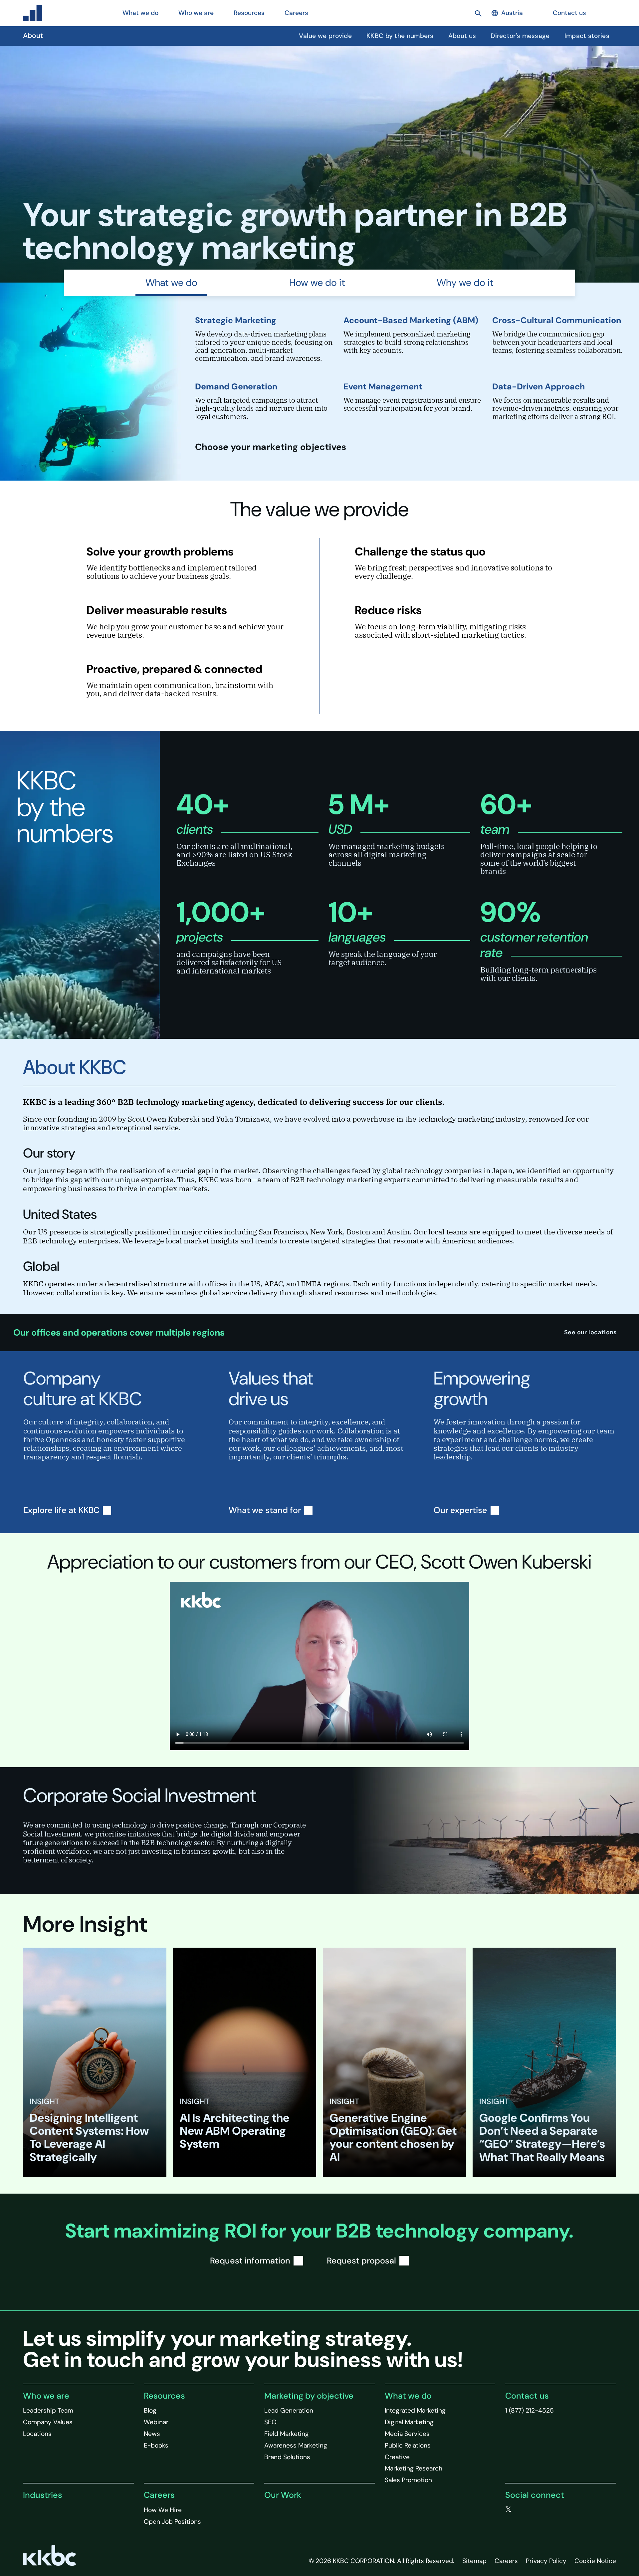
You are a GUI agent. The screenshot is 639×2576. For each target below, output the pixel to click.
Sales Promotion (408, 2480)
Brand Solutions (287, 2457)
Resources (164, 2396)
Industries (43, 2495)
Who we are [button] (196, 13)
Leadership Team (48, 2410)
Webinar (156, 2422)
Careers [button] (296, 13)
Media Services (407, 2434)
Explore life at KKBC (61, 1510)
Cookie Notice (595, 2561)
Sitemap (474, 2561)
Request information (250, 2261)
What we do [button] (140, 13)
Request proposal (361, 2261)
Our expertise (460, 1510)
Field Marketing (287, 2434)
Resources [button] (249, 13)
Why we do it (465, 283)
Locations (37, 2434)
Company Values (48, 2422)
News (152, 2434)
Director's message (520, 36)
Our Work (283, 2495)
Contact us (569, 13)
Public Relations (408, 2445)
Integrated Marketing (415, 2410)
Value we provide (325, 36)
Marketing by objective (309, 2396)
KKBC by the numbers (400, 36)
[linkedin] (535, 2509)
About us (462, 36)
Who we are (46, 2396)
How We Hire (163, 2510)
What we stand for (265, 1510)
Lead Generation (289, 2410)
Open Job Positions (172, 2522)
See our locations (591, 1332)
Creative (397, 2457)
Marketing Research (414, 2468)
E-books (156, 2445)
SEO (270, 2422)
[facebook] (522, 2509)
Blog (150, 2410)
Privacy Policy (546, 2561)
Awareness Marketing (296, 2445)
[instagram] (549, 2509)
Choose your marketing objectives (272, 447)
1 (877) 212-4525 (530, 2410)
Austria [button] (512, 13)
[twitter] (508, 2509)
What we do (171, 283)
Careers (159, 2495)
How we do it (317, 283)
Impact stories (587, 36)
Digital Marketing (409, 2422)
